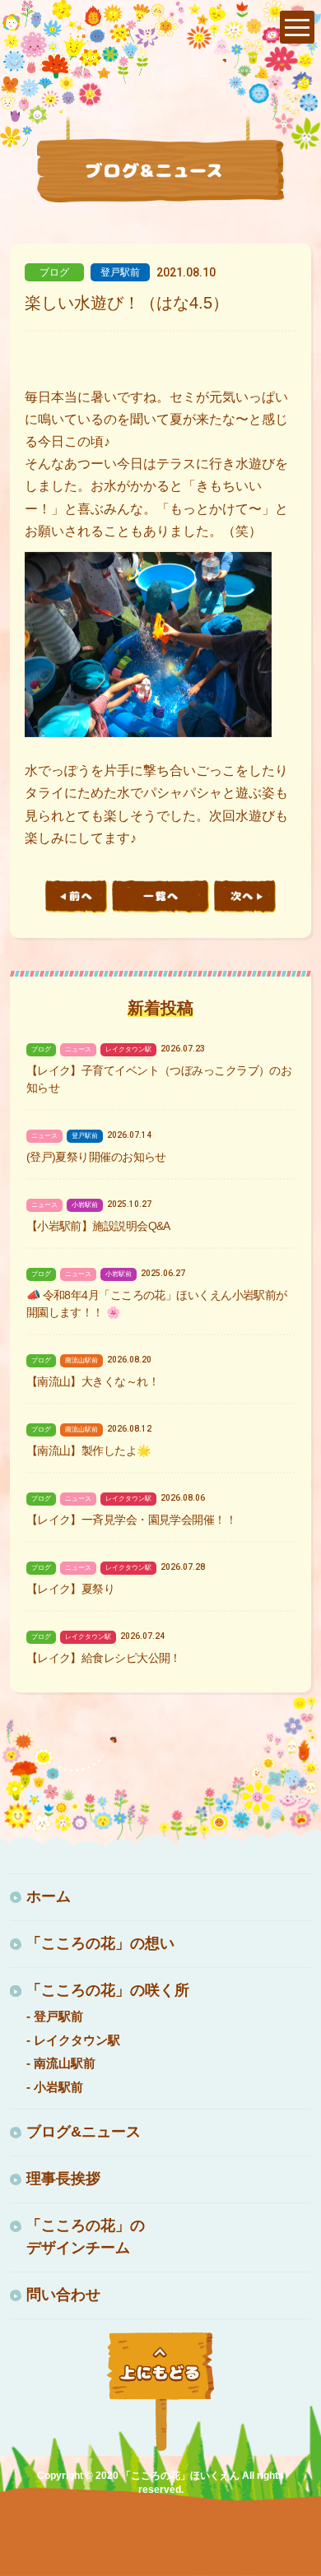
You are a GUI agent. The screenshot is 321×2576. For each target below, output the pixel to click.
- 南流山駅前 (61, 2063)
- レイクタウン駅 (73, 2040)
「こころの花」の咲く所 (108, 1990)
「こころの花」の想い (100, 1943)
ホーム (49, 1896)
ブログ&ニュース (84, 2132)
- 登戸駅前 (55, 2016)
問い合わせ (63, 2295)
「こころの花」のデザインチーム (86, 2237)
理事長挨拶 (63, 2179)
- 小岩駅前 (55, 2087)
